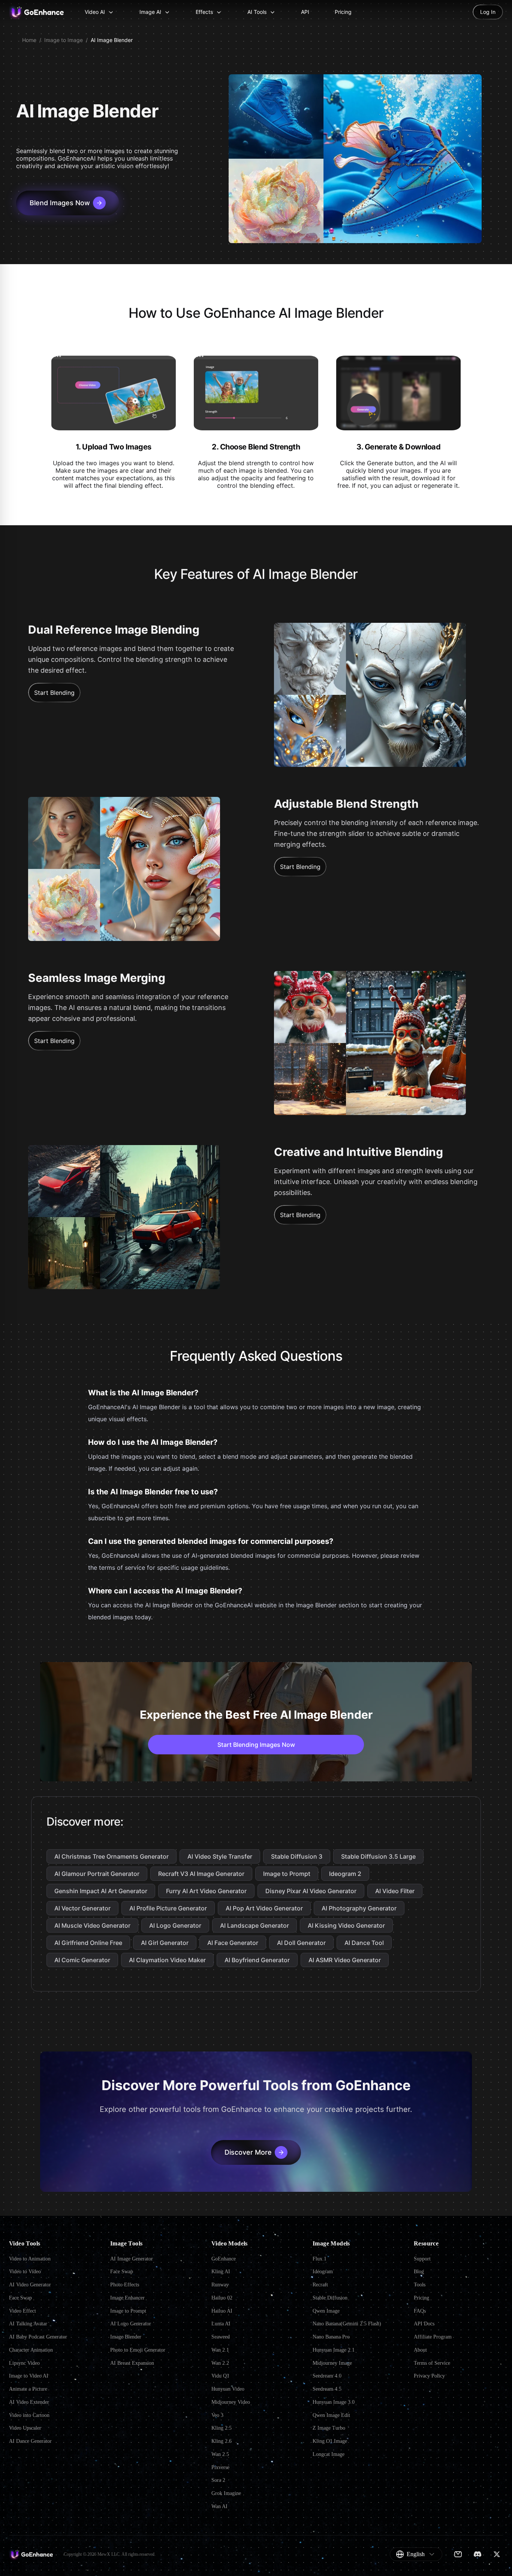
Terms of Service (432, 2363)
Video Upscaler (25, 2428)
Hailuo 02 (222, 2298)
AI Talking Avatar (28, 2324)
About (420, 2350)
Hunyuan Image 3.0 (334, 2402)
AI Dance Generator (30, 2441)
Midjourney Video (231, 2402)
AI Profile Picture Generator (168, 1908)
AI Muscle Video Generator (92, 1925)
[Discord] (478, 2554)
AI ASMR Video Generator (345, 1960)
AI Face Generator (233, 1943)
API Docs (424, 2324)
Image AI (150, 12)
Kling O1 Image (330, 2441)
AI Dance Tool (364, 1943)
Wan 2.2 (220, 2363)
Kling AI (221, 2272)
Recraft (320, 2285)
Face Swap (20, 2298)
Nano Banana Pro (331, 2337)
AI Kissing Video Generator (346, 1925)
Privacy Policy (429, 2376)
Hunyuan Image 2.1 (334, 2350)
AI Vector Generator (82, 1908)
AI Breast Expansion (132, 2363)
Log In (488, 12)
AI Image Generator (132, 2259)
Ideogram (323, 2272)
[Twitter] (497, 2554)
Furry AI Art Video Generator (206, 1891)
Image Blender (126, 2337)
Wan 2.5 (220, 2454)
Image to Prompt (287, 1874)
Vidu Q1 (220, 2376)
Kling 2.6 (222, 2441)
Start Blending (54, 693)
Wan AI (219, 2506)
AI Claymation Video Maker (167, 1960)
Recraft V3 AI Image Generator (201, 1874)
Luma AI (221, 2324)
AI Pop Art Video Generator (264, 1908)
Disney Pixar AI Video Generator (311, 1891)
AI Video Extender (29, 2402)
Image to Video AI (29, 2376)
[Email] (458, 2554)
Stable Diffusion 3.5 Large (378, 1856)
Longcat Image (329, 2454)
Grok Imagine (226, 2493)
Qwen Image (326, 2311)
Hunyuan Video (228, 2389)
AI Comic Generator (82, 1960)
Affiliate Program (433, 2337)
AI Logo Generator (175, 1925)
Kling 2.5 (222, 2428)
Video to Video (25, 2272)
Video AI (95, 12)
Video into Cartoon (29, 2415)
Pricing (343, 12)
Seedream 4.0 (327, 2376)
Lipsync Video (24, 2363)
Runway (220, 2285)
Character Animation (31, 2350)
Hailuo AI (222, 2311)
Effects (204, 12)
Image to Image (64, 40)
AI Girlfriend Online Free (88, 1943)
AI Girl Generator (165, 1943)
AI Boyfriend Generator (257, 1960)
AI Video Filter (395, 1891)
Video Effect (22, 2311)
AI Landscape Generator (255, 1925)
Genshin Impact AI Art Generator (101, 1891)
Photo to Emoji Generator (138, 2350)
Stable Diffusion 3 (297, 1856)
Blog (419, 2272)
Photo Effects (125, 2285)
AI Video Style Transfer (220, 1856)
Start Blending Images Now (256, 1745)
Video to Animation (30, 2259)
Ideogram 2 (345, 1874)
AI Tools (257, 12)
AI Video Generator (30, 2285)
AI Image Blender (112, 40)
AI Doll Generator (301, 1943)
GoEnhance (224, 2259)
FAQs (420, 2311)
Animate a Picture (28, 2389)
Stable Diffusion (330, 2298)
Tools (420, 2285)
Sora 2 (218, 2480)
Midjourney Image (332, 2363)
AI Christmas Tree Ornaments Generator (112, 1856)
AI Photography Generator (359, 1908)
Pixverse (220, 2467)
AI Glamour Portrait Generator (97, 1874)
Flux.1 (320, 2259)
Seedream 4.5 (327, 2389)
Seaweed (221, 2337)
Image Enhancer (127, 2298)
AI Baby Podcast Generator (38, 2337)
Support (422, 2259)
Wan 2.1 (220, 2350)
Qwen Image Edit (331, 2415)
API (305, 12)
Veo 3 (217, 2415)
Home (29, 40)
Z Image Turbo (329, 2428)
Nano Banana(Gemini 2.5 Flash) (347, 2324)
